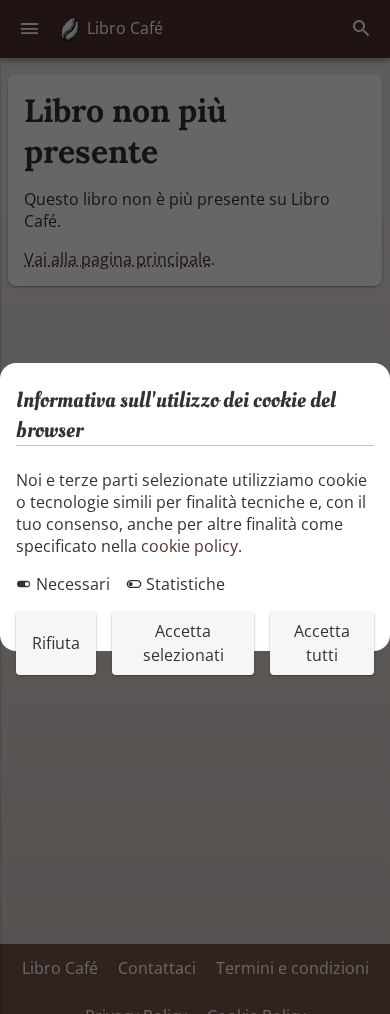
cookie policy (189, 546)
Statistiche (183, 584)
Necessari (71, 584)
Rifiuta (56, 643)
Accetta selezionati (183, 643)
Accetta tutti (322, 643)
